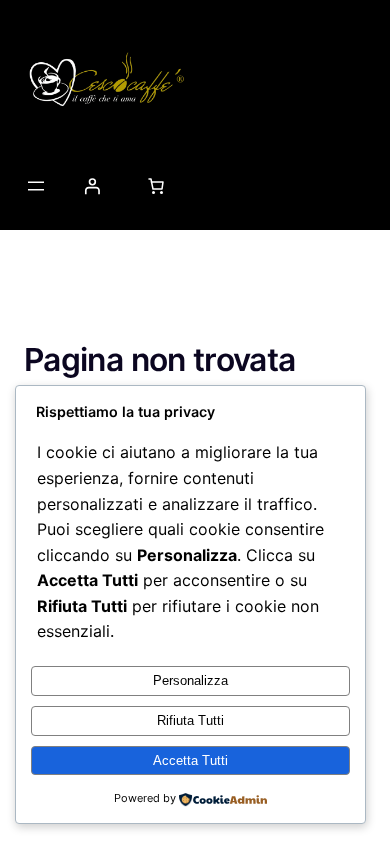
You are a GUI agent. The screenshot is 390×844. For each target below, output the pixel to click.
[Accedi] (92, 186)
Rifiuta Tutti (190, 720)
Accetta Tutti (190, 760)
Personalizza (190, 680)
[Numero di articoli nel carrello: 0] (156, 186)
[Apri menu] (36, 186)
